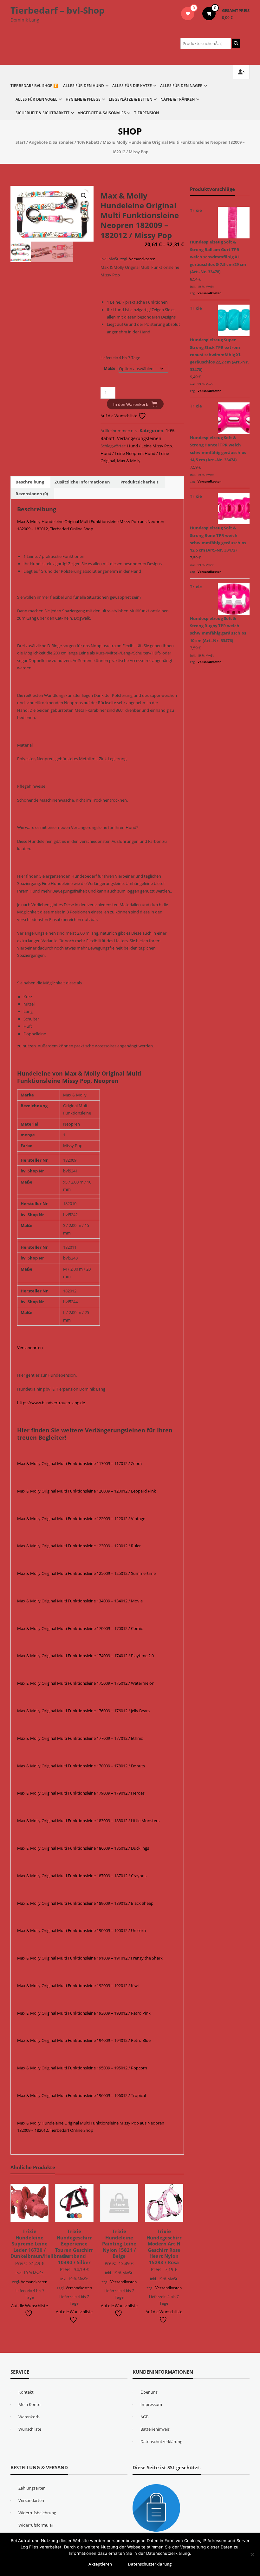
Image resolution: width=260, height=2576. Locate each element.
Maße (110, 368)
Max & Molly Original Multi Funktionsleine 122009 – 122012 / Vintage (81, 1518)
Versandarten (30, 1348)
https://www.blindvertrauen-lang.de (51, 1403)
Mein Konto (29, 2404)
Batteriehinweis (155, 2429)
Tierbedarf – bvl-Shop (58, 10)
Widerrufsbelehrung (37, 2513)
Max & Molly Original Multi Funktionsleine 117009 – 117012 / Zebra (79, 1463)
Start (20, 142)
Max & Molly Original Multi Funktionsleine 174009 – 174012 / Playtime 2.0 (85, 1656)
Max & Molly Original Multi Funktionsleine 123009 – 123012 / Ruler (79, 1546)
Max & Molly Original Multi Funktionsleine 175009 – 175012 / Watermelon (86, 1683)
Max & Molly (129, 461)
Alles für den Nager (181, 86)
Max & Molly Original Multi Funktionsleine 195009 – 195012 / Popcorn (82, 2068)
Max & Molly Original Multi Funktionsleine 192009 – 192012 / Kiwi (78, 1986)
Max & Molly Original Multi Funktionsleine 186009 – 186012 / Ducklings (83, 1848)
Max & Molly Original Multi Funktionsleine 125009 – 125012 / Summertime (86, 1573)
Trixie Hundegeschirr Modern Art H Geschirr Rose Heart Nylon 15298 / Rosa (164, 2247)
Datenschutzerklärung (161, 2441)
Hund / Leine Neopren (122, 453)
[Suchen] (236, 43)
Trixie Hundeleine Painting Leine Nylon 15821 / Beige (119, 2244)
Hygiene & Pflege (83, 99)
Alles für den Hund (84, 86)
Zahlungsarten (32, 2488)
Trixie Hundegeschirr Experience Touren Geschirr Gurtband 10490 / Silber (74, 2247)
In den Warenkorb (131, 404)
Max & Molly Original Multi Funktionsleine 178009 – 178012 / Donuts (81, 1766)
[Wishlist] (188, 14)
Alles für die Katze (132, 86)
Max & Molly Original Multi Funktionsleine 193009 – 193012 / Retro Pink (84, 2013)
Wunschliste (30, 2429)
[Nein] (252, 2554)
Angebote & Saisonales (102, 113)
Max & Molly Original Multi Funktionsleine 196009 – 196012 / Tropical (81, 2095)
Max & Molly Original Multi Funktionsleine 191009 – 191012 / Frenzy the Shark (90, 1958)
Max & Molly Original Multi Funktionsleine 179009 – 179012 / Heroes (81, 1793)
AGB (144, 2417)
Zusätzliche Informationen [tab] (82, 482)
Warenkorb (29, 2417)
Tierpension (146, 113)
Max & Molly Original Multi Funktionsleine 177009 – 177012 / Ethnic (80, 1738)
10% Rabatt (88, 142)
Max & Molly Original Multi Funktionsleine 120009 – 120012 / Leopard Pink (87, 1491)
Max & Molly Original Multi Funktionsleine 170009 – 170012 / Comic (80, 1628)
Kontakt (26, 2392)
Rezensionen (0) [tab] (32, 494)
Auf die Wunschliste (119, 416)
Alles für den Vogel (36, 99)
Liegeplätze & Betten (130, 99)
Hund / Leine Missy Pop (149, 446)
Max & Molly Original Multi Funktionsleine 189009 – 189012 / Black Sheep (85, 1903)
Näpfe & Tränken (178, 99)
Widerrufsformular (36, 2525)
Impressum (151, 2404)
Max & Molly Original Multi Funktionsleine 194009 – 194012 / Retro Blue (84, 2040)
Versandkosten (142, 259)
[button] (84, 196)
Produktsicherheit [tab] (140, 482)
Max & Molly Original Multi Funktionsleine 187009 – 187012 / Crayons (82, 1876)
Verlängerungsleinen (139, 438)
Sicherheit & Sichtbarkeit (42, 113)
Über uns (149, 2392)
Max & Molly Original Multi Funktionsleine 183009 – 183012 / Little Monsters (88, 1821)
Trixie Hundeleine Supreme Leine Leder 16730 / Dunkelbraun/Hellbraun (39, 2244)
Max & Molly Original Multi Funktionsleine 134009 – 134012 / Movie (80, 1601)
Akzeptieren (100, 2564)
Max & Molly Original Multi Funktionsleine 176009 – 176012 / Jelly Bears (83, 1711)
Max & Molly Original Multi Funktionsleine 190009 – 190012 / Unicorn (81, 1930)
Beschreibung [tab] (30, 482)
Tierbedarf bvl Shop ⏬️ (34, 86)
